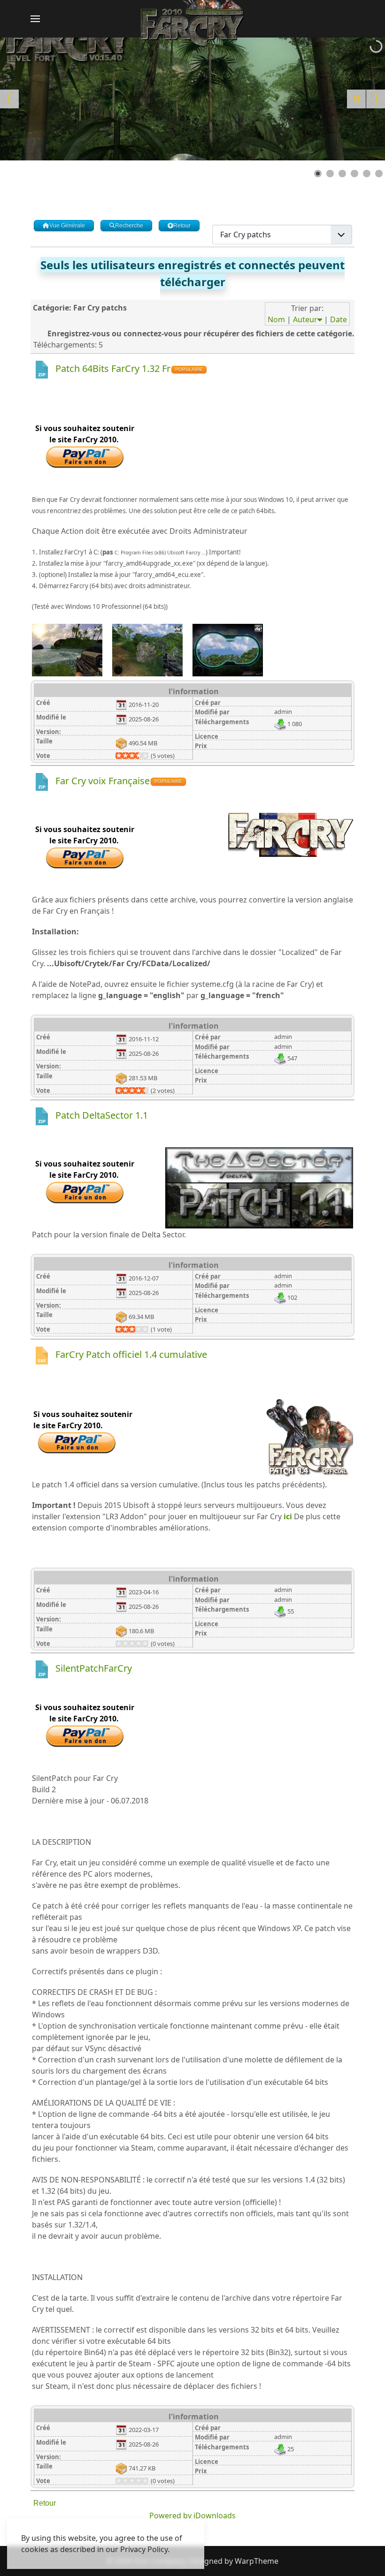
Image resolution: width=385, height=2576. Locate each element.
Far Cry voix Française (103, 781)
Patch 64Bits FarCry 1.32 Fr (113, 368)
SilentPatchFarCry (94, 1668)
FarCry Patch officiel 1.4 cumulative (131, 1354)
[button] (35, 19)
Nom (276, 319)
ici (288, 1516)
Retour (45, 2503)
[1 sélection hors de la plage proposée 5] (119, 756)
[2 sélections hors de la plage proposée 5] (122, 756)
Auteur (305, 319)
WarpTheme (257, 2561)
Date (339, 319)
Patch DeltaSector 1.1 (102, 1115)
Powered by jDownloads (192, 2515)
